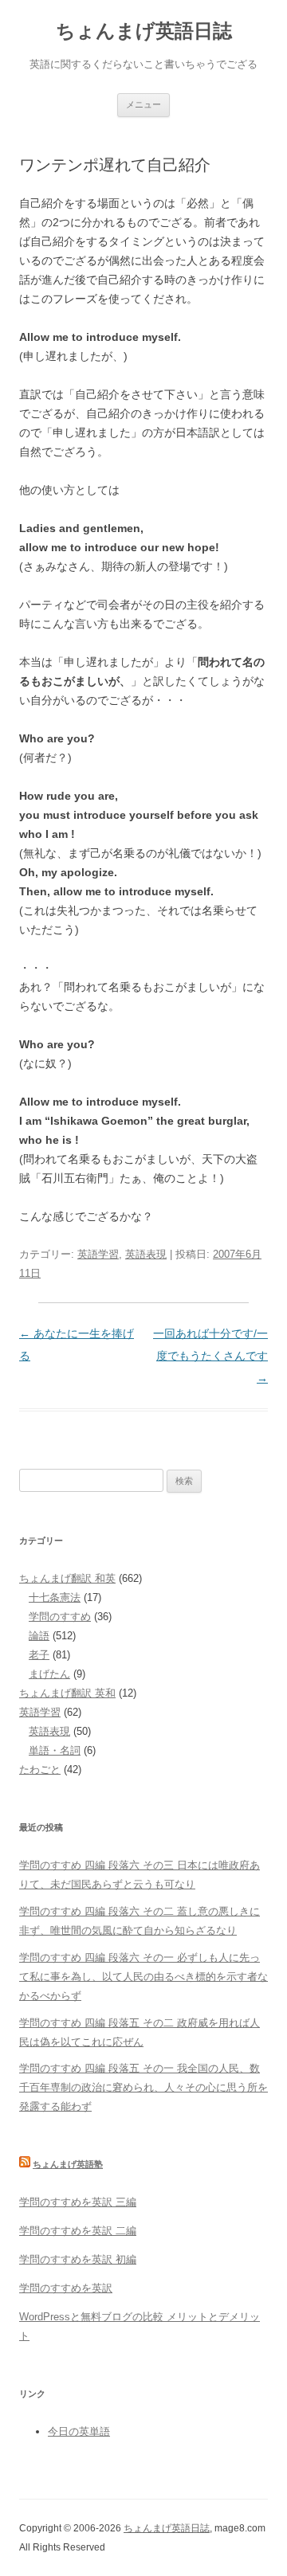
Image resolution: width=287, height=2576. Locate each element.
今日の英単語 (79, 2431)
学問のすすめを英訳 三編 (78, 2202)
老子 (39, 1655)
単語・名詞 (55, 1750)
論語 (39, 1636)
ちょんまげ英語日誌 (144, 31)
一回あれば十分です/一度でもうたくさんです (210, 1356)
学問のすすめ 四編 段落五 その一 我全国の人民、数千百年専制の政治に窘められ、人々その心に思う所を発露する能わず (143, 2087)
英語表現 (146, 1254)
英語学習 (98, 1254)
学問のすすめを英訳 (66, 2288)
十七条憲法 (55, 1597)
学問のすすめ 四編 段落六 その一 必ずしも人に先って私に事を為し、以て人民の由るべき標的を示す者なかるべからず (143, 1977)
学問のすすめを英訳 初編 (78, 2259)
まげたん (49, 1674)
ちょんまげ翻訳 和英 (67, 1578)
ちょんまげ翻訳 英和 (67, 1693)
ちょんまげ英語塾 (68, 2164)
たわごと (40, 1770)
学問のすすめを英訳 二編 (78, 2231)
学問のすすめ (60, 1617)
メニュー (143, 104)
